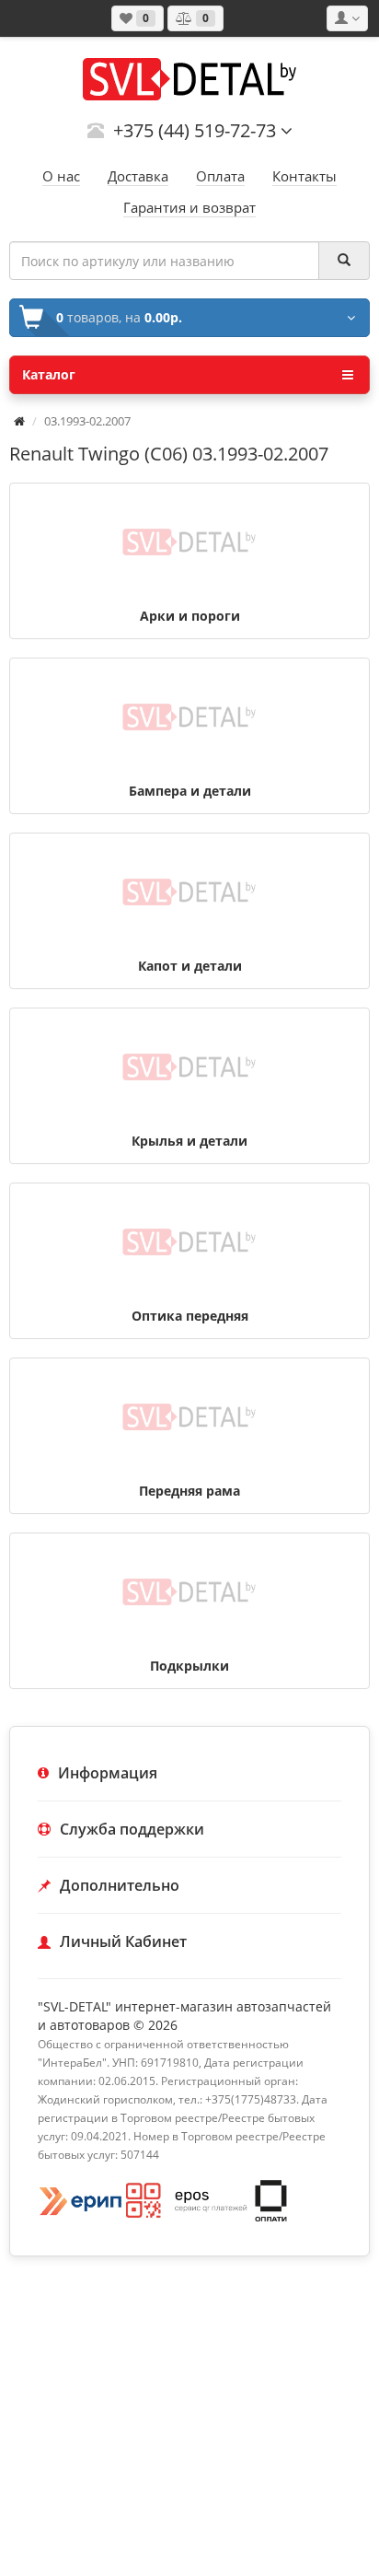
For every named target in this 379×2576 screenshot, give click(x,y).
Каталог (49, 374)
